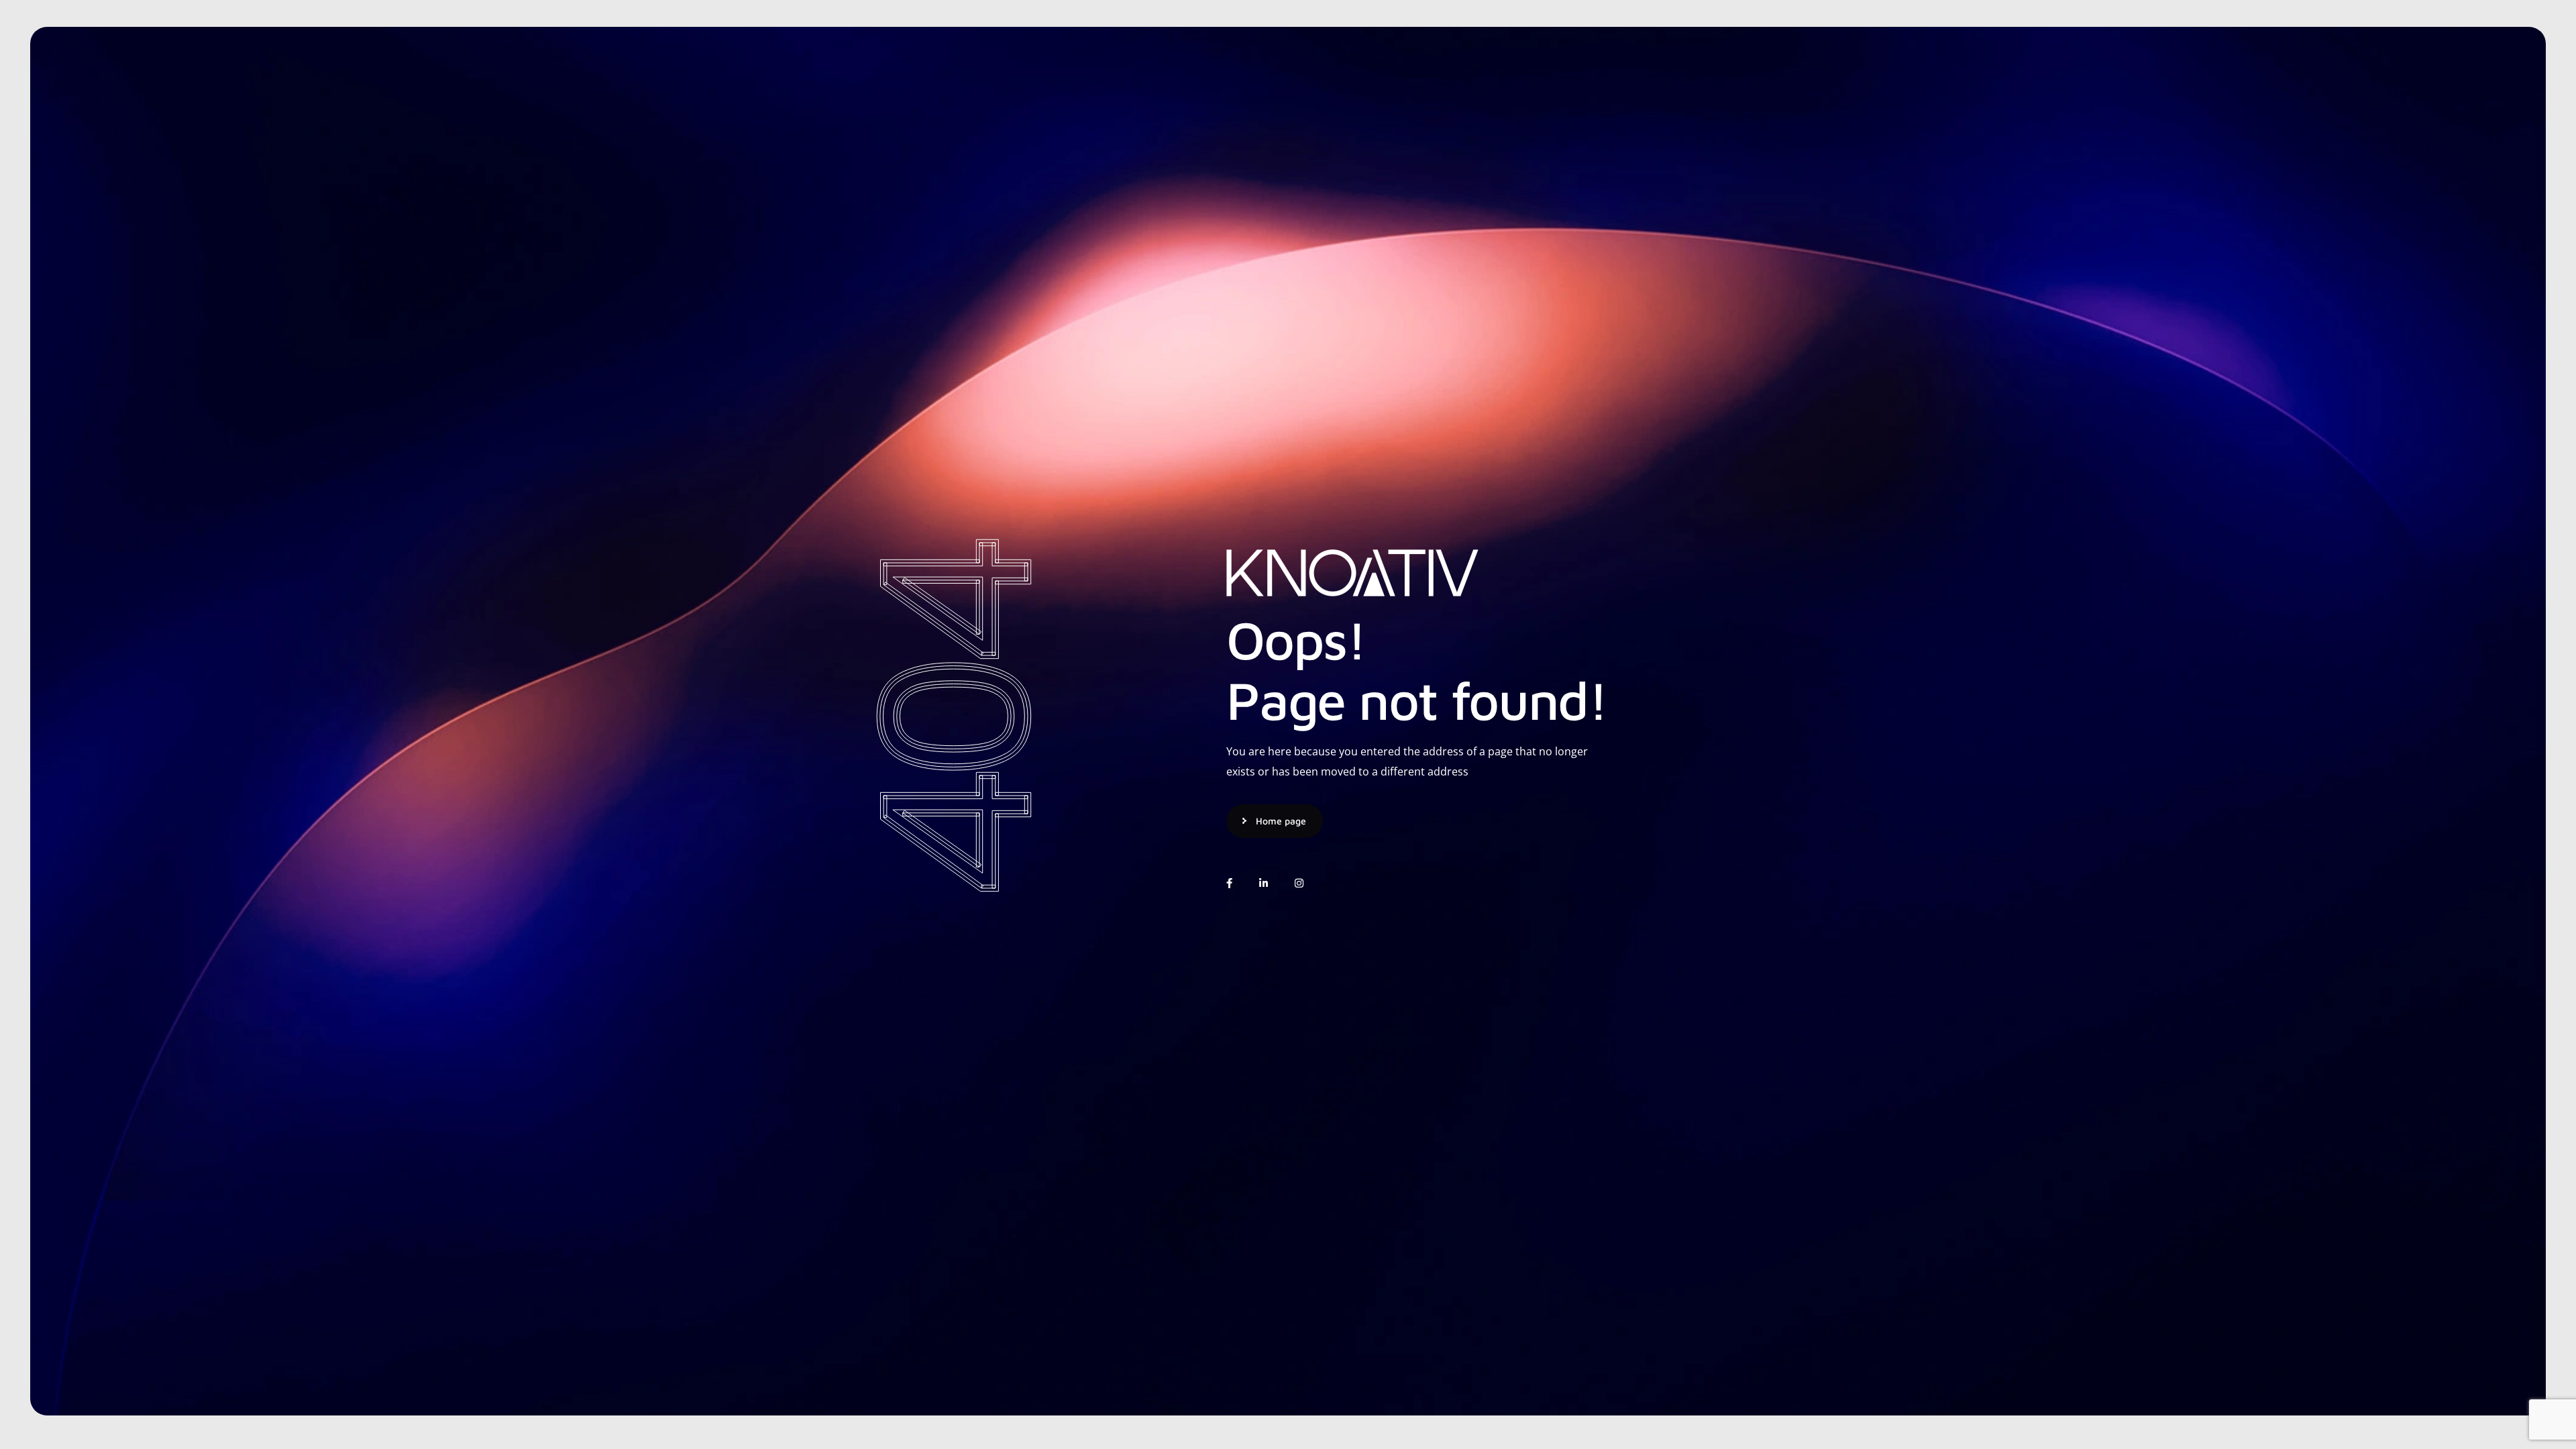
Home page (1281, 821)
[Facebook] (1229, 883)
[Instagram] (1299, 883)
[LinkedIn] (1264, 883)
